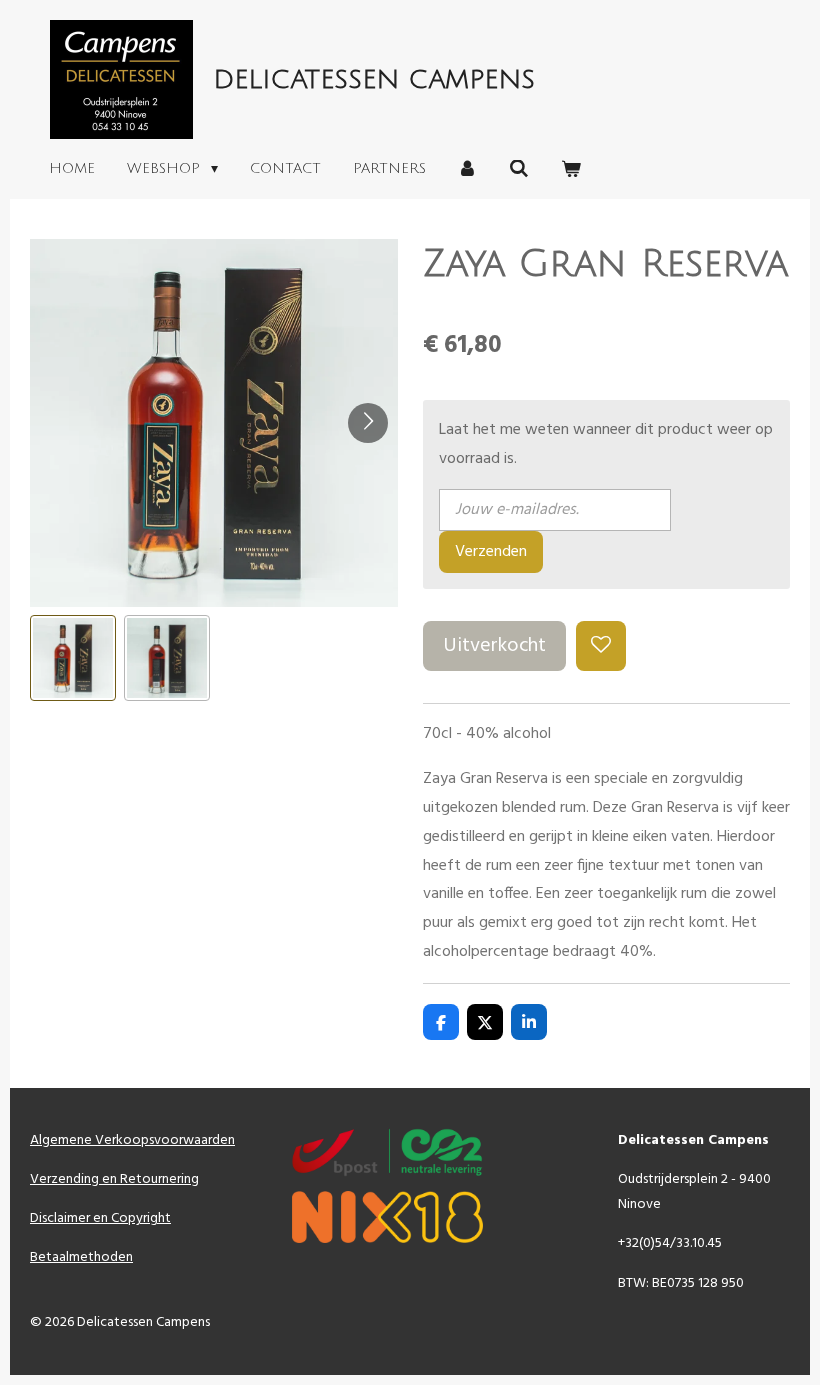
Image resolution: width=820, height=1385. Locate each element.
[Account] (468, 169)
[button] (73, 658)
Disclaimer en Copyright (100, 1218)
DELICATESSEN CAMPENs (374, 80)
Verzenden (491, 552)
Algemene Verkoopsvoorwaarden (132, 1140)
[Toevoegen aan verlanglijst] (601, 646)
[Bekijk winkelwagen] (571, 169)
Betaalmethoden (81, 1257)
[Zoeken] (519, 169)
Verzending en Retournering (114, 1179)
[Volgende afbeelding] (368, 423)
